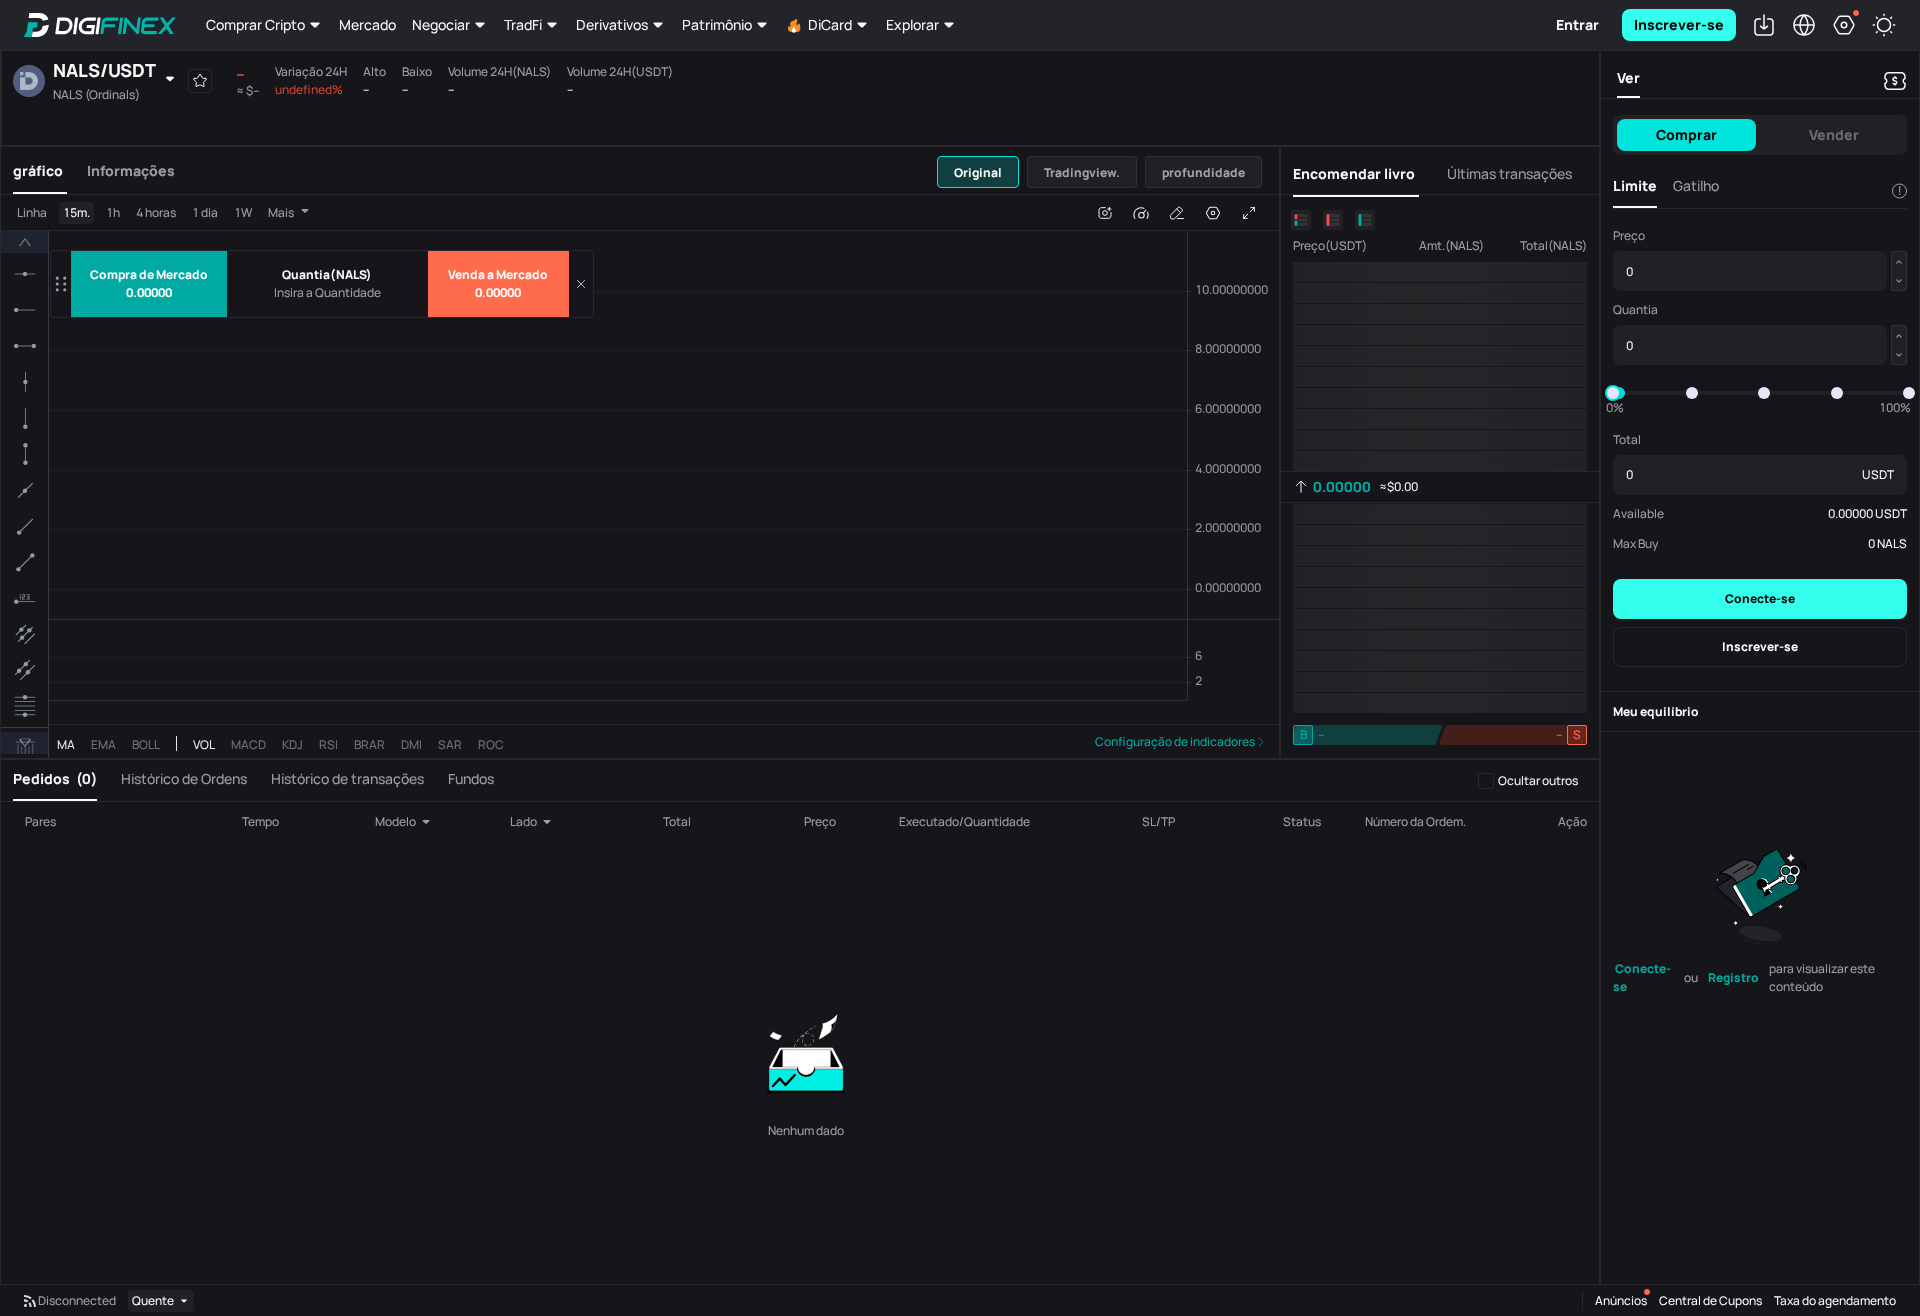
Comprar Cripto (255, 24)
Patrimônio (717, 24)
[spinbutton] (327, 293)
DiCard (830, 24)
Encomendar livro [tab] (1354, 139)
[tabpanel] (640, 459)
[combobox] (408, 822)
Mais (281, 177)
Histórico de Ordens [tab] (184, 778)
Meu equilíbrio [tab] (1656, 711)
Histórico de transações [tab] (347, 778)
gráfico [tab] (38, 135)
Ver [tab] (1628, 77)
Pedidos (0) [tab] (55, 778)
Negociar (441, 24)
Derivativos (612, 24)
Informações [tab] (131, 135)
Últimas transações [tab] (1509, 139)
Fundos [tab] (471, 778)
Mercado (367, 24)
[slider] (1613, 393)
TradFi (523, 24)
